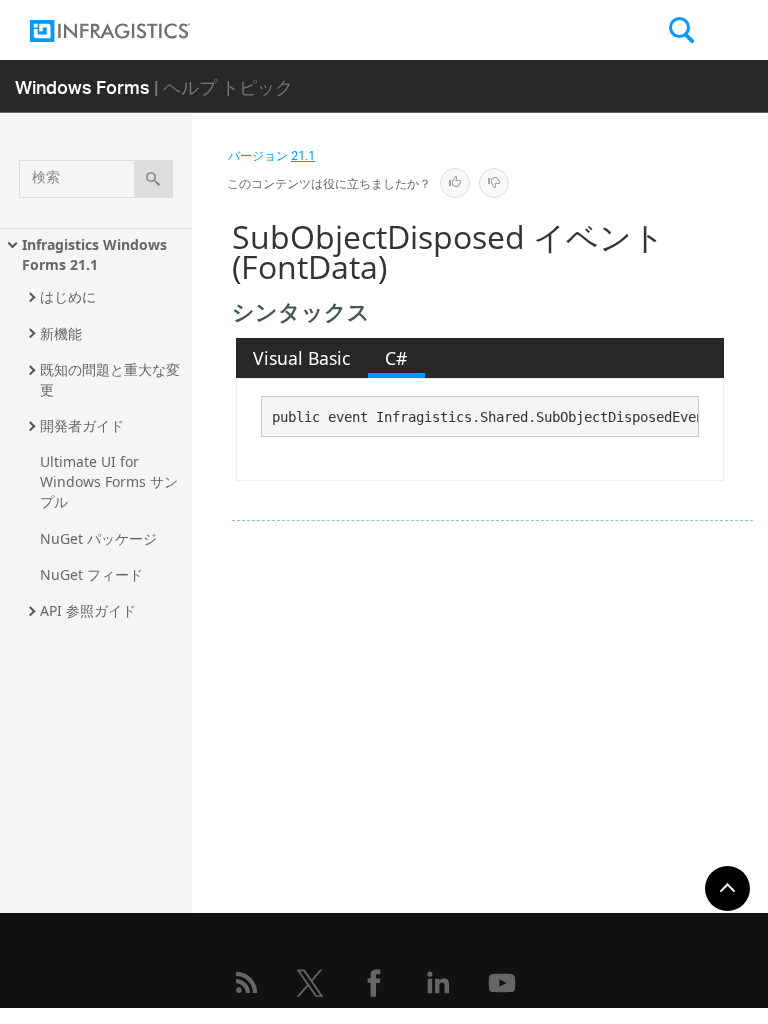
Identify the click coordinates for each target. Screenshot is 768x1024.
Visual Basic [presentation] (301, 358)
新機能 (61, 333)
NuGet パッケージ (98, 538)
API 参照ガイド (88, 610)
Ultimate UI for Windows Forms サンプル (109, 481)
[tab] (302, 358)
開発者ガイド (82, 425)
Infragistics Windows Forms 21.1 (96, 254)
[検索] (153, 179)
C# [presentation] (396, 358)
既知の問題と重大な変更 (110, 379)
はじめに (68, 296)
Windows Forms (82, 86)
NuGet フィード (91, 574)
